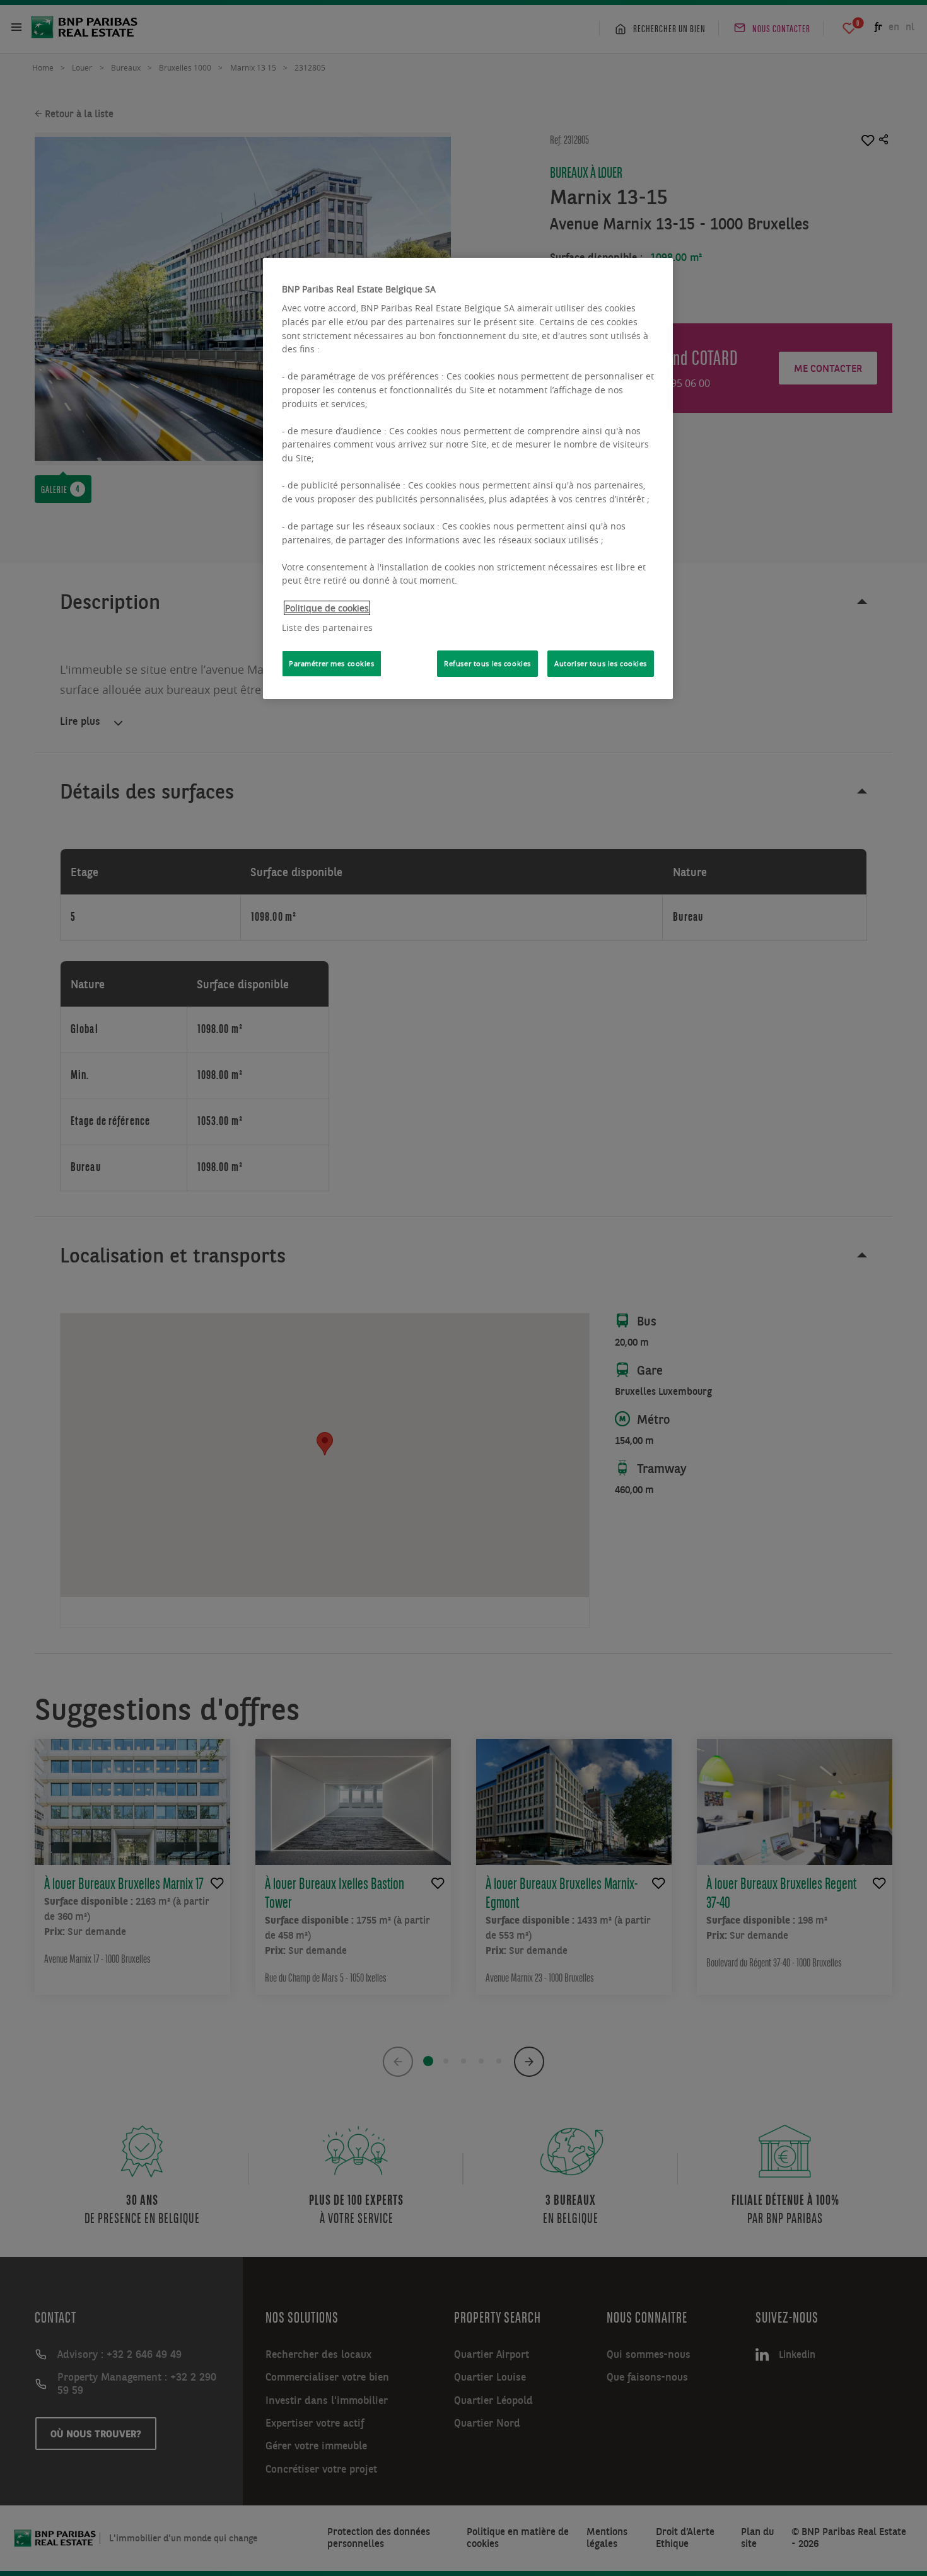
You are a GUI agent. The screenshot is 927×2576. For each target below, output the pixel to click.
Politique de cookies (327, 608)
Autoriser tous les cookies (601, 663)
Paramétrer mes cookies (332, 663)
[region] (468, 478)
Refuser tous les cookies (487, 663)
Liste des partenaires (327, 627)
